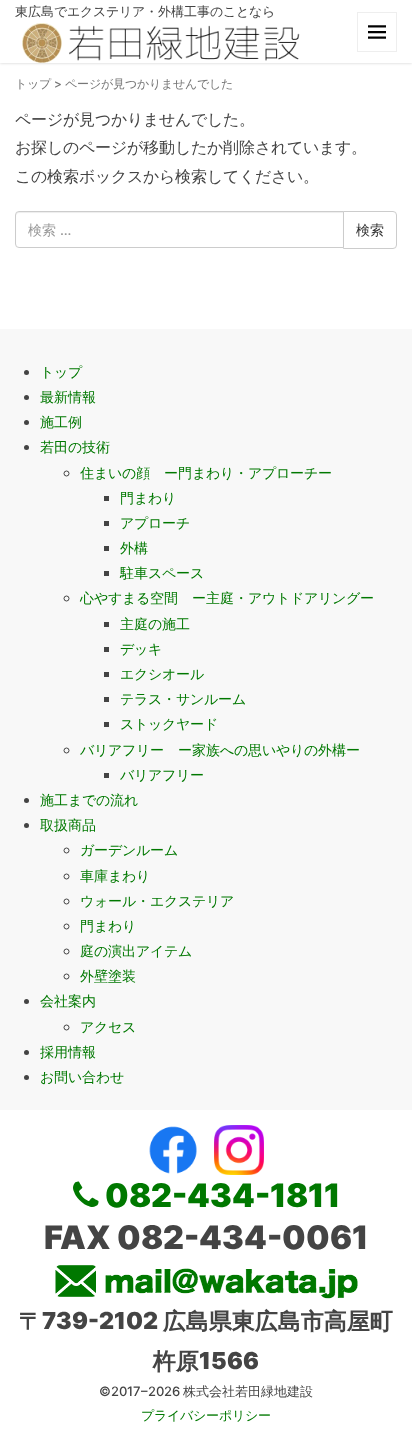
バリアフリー (162, 774)
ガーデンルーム (129, 849)
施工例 (61, 421)
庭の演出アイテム (136, 950)
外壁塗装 (108, 975)
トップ (33, 83)
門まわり (148, 497)
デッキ (141, 648)
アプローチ (155, 522)
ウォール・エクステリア (157, 900)
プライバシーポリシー (206, 1415)
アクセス (108, 1026)
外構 (134, 547)
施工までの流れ (89, 799)
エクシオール (162, 673)
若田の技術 (75, 446)
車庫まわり (115, 875)
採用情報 (68, 1051)
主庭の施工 (155, 623)
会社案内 (68, 1000)
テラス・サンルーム (183, 698)
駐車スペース (162, 572)
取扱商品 (68, 824)
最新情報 (68, 396)
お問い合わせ (82, 1076)
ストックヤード (169, 723)
